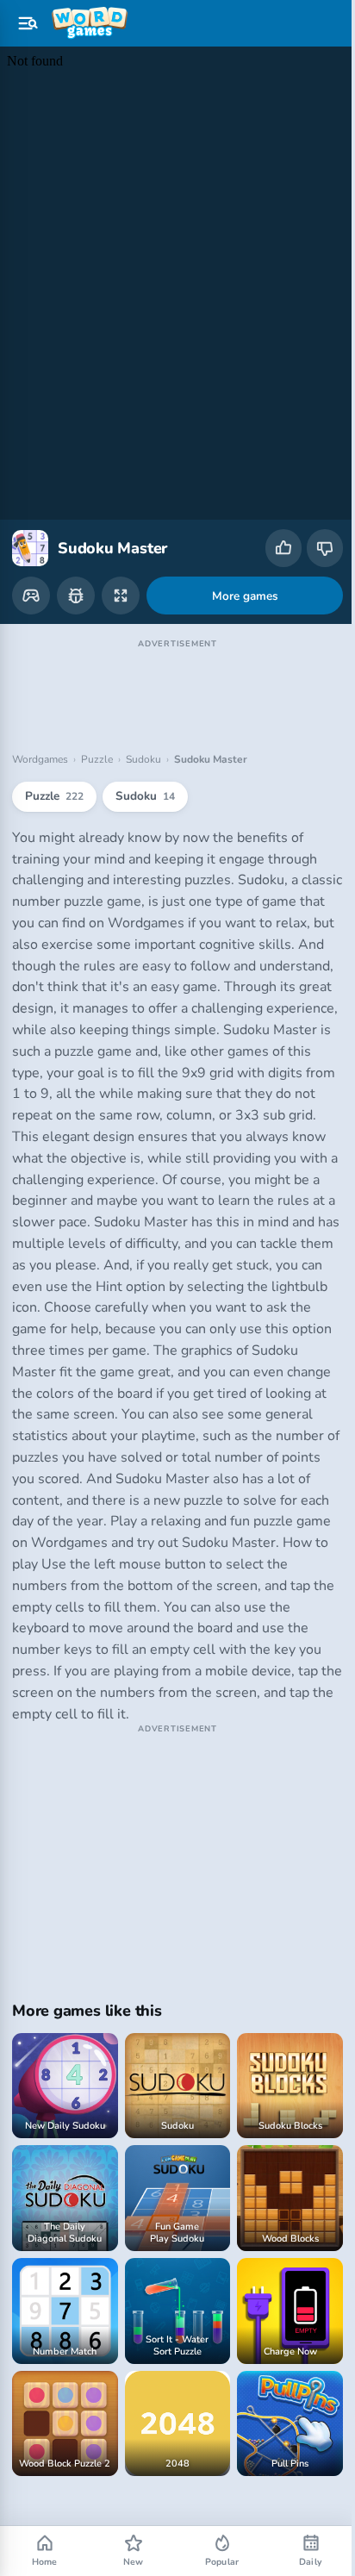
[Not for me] (325, 548)
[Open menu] (28, 23)
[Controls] (31, 578)
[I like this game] (283, 548)
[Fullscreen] (121, 578)
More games (238, 579)
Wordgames (40, 742)
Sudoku (143, 742)
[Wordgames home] (90, 23)
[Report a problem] (76, 578)
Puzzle (97, 742)
